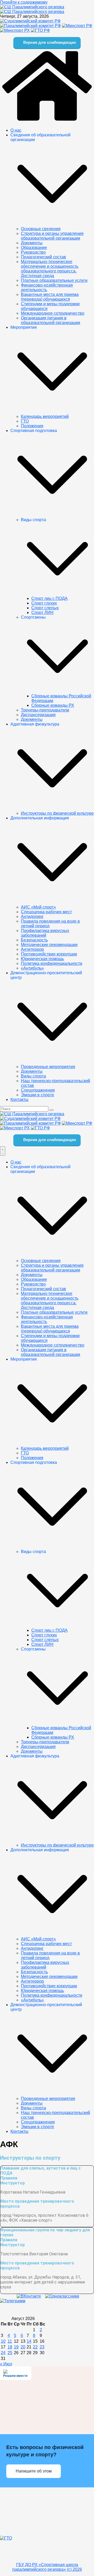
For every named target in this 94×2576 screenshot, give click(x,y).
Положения (32, 426)
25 (10, 2353)
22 (35, 2347)
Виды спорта (33, 1076)
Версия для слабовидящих (49, 42)
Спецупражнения (38, 1090)
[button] (52, 224)
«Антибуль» (32, 968)
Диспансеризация (38, 715)
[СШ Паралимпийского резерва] (32, 7)
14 (29, 2341)
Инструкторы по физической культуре (57, 813)
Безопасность (34, 940)
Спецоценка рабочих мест (46, 912)
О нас (16, 130)
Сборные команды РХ (53, 705)
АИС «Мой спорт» (38, 907)
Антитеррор (32, 949)
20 (23, 2347)
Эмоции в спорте (37, 1095)
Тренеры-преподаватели (45, 710)
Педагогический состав (43, 257)
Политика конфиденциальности (52, 963)
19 (16, 2347)
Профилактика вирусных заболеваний (45, 933)
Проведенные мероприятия (48, 1067)
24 (3, 2353)
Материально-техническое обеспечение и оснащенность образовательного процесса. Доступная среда (50, 269)
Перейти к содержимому (24, 2)
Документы (32, 243)
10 (3, 2341)
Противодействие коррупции (49, 954)
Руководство (33, 252)
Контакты (19, 1100)
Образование (34, 248)
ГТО (25, 421)
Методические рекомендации (49, 945)
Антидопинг (32, 916)
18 (10, 2347)
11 (10, 2341)
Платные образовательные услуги (54, 280)
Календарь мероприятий (45, 416)
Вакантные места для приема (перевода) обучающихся (50, 297)
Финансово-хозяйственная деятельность (47, 287)
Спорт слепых (45, 608)
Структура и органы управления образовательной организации (52, 236)
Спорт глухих (44, 603)
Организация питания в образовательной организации (51, 320)
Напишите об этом (34, 2471)
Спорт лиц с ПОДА (49, 598)
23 (42, 2347)
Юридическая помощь (42, 959)
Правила (9, 2178)
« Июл (6, 2364)
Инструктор (13, 2183)
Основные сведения (41, 229)
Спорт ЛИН (42, 613)
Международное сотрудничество (53, 313)
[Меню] (3, 1151)
